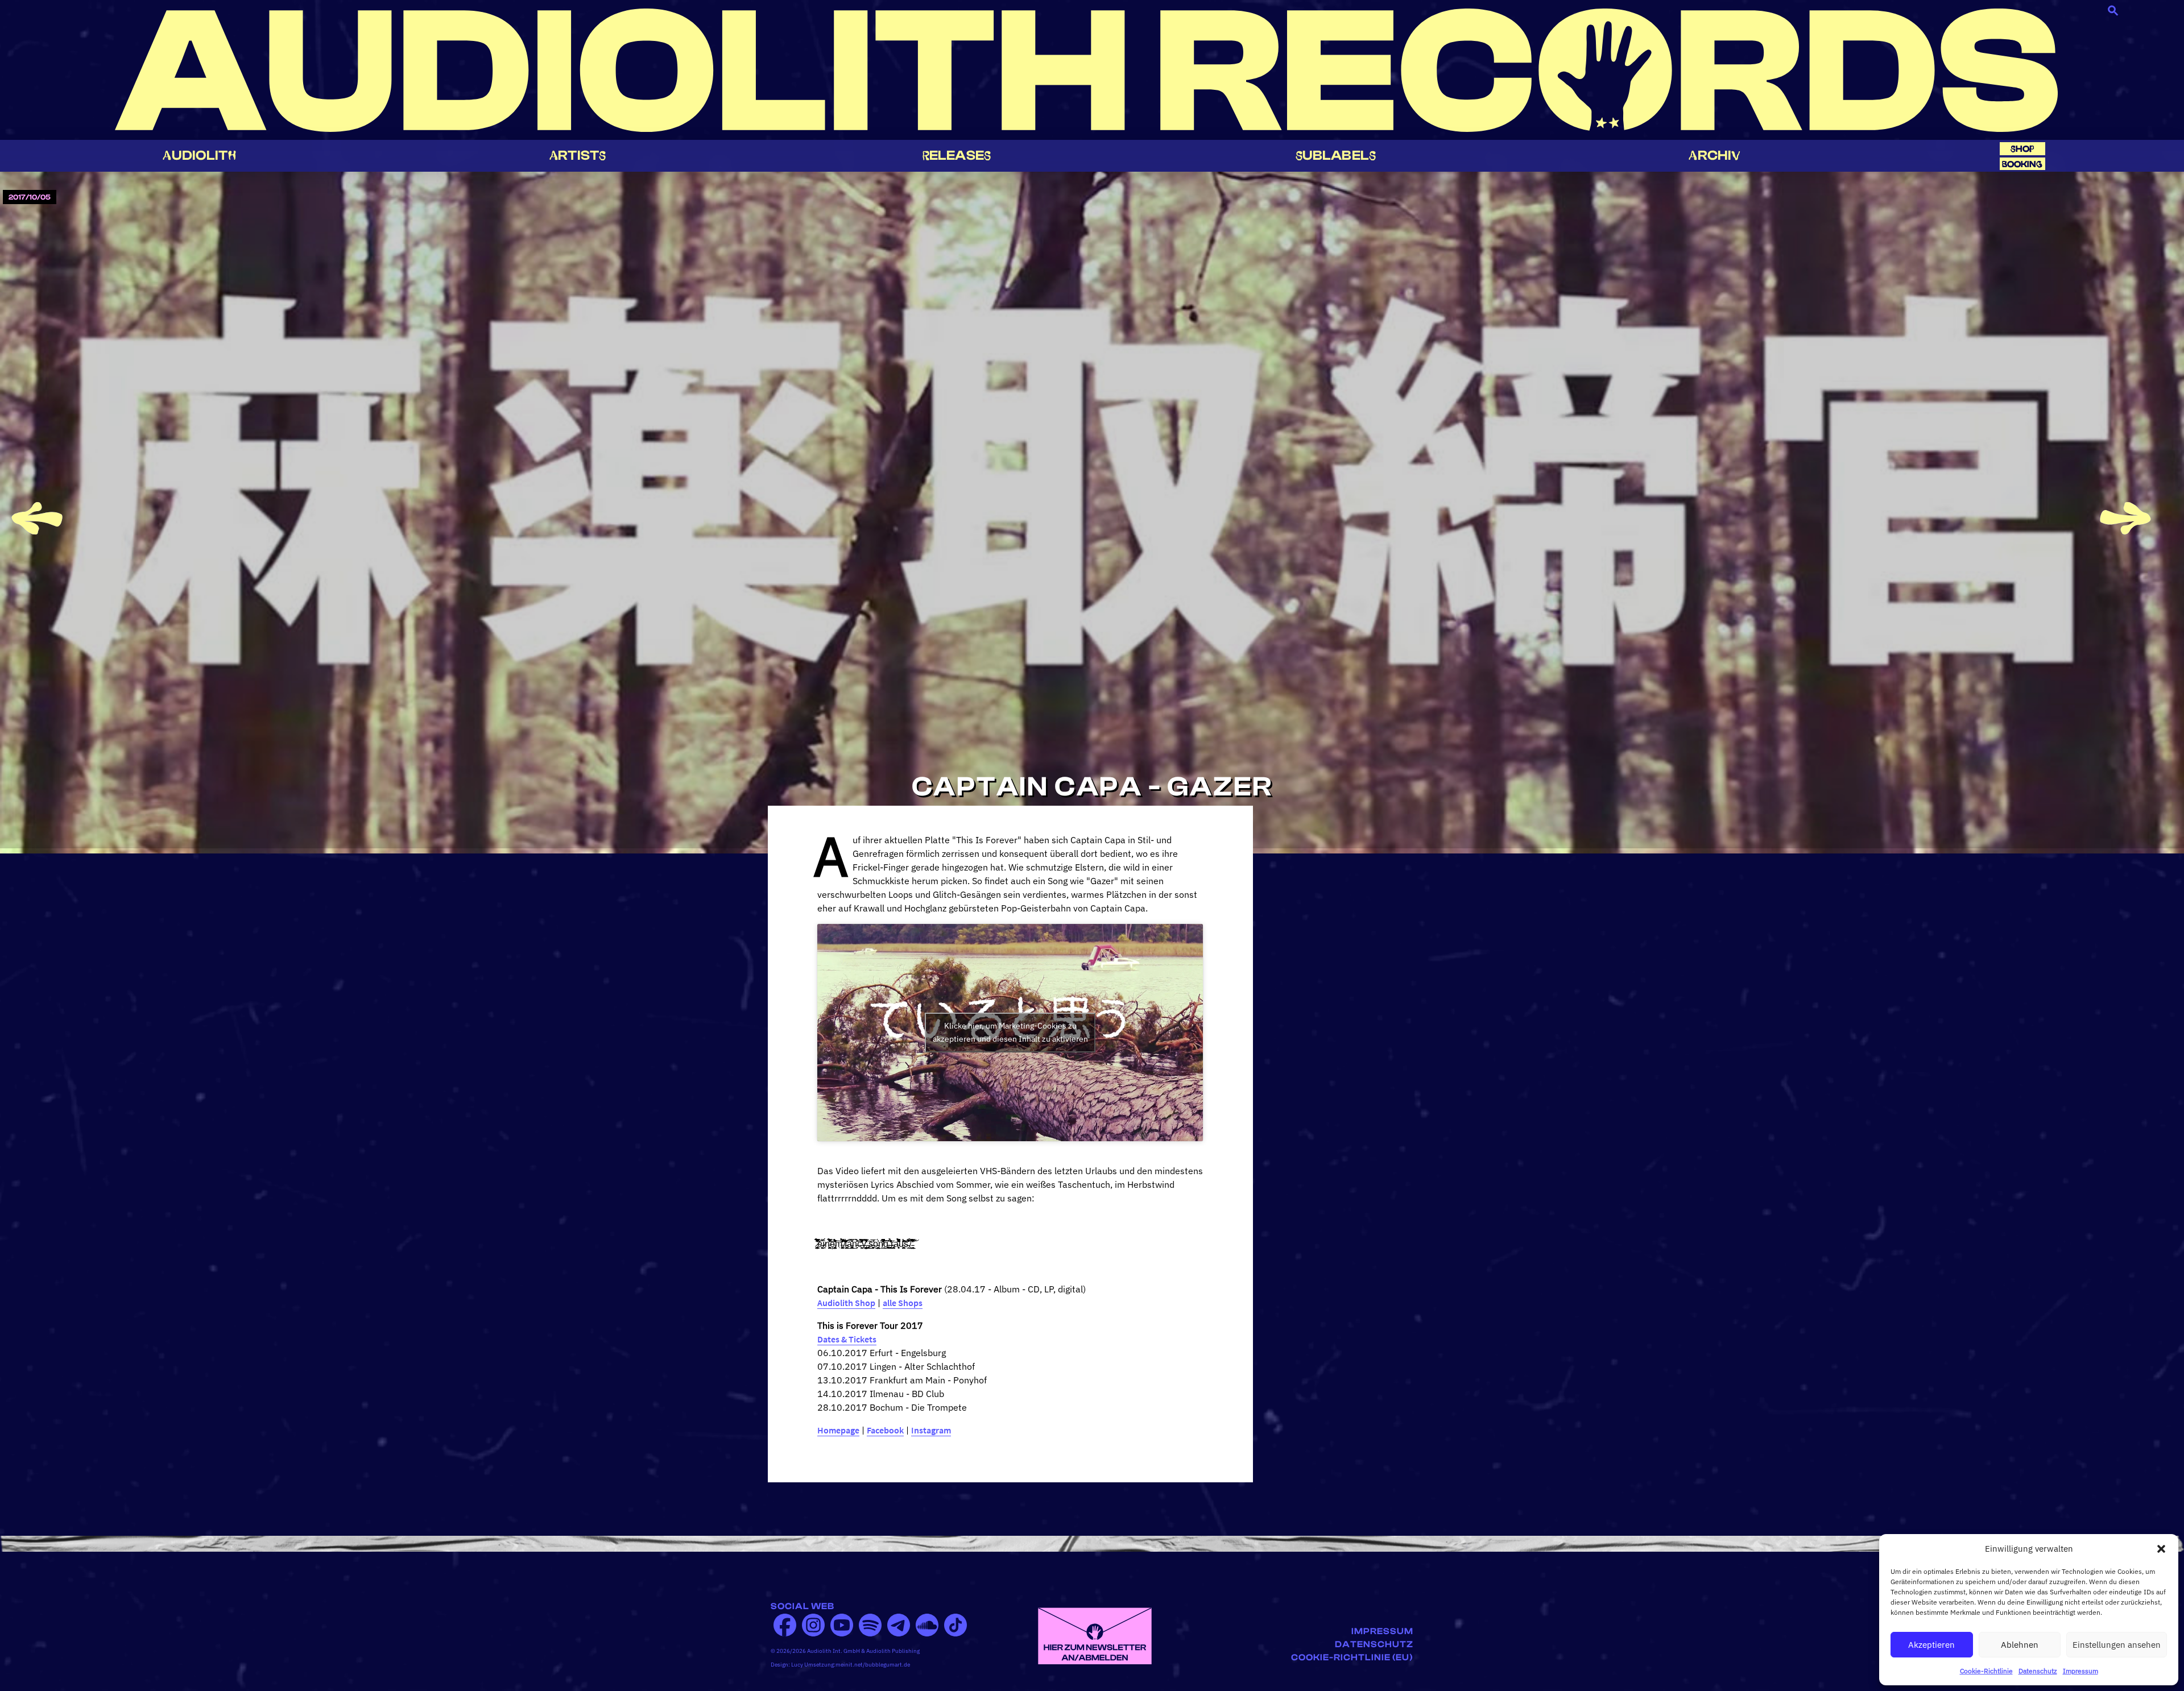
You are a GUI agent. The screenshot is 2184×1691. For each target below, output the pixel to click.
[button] (2161, 1549)
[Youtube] (842, 1625)
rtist (578, 156)
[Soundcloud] (927, 1625)
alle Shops (903, 1303)
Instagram (931, 1430)
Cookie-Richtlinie (1986, 1671)
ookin (2022, 164)
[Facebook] (785, 1625)
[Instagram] (813, 1625)
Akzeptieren (1931, 1645)
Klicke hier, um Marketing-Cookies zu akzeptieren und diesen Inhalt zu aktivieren (1010, 1032)
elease (957, 156)
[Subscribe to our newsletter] (1095, 1635)
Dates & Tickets (847, 1339)
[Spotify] (870, 1625)
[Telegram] (899, 1625)
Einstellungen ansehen (2117, 1645)
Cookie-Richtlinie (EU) (1352, 1657)
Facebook (885, 1430)
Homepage (838, 1430)
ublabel (1336, 156)
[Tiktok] (955, 1625)
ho (2022, 149)
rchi (1714, 156)
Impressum (2080, 1671)
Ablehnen (2020, 1645)
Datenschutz (2038, 1671)
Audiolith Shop (846, 1303)
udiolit (199, 156)
